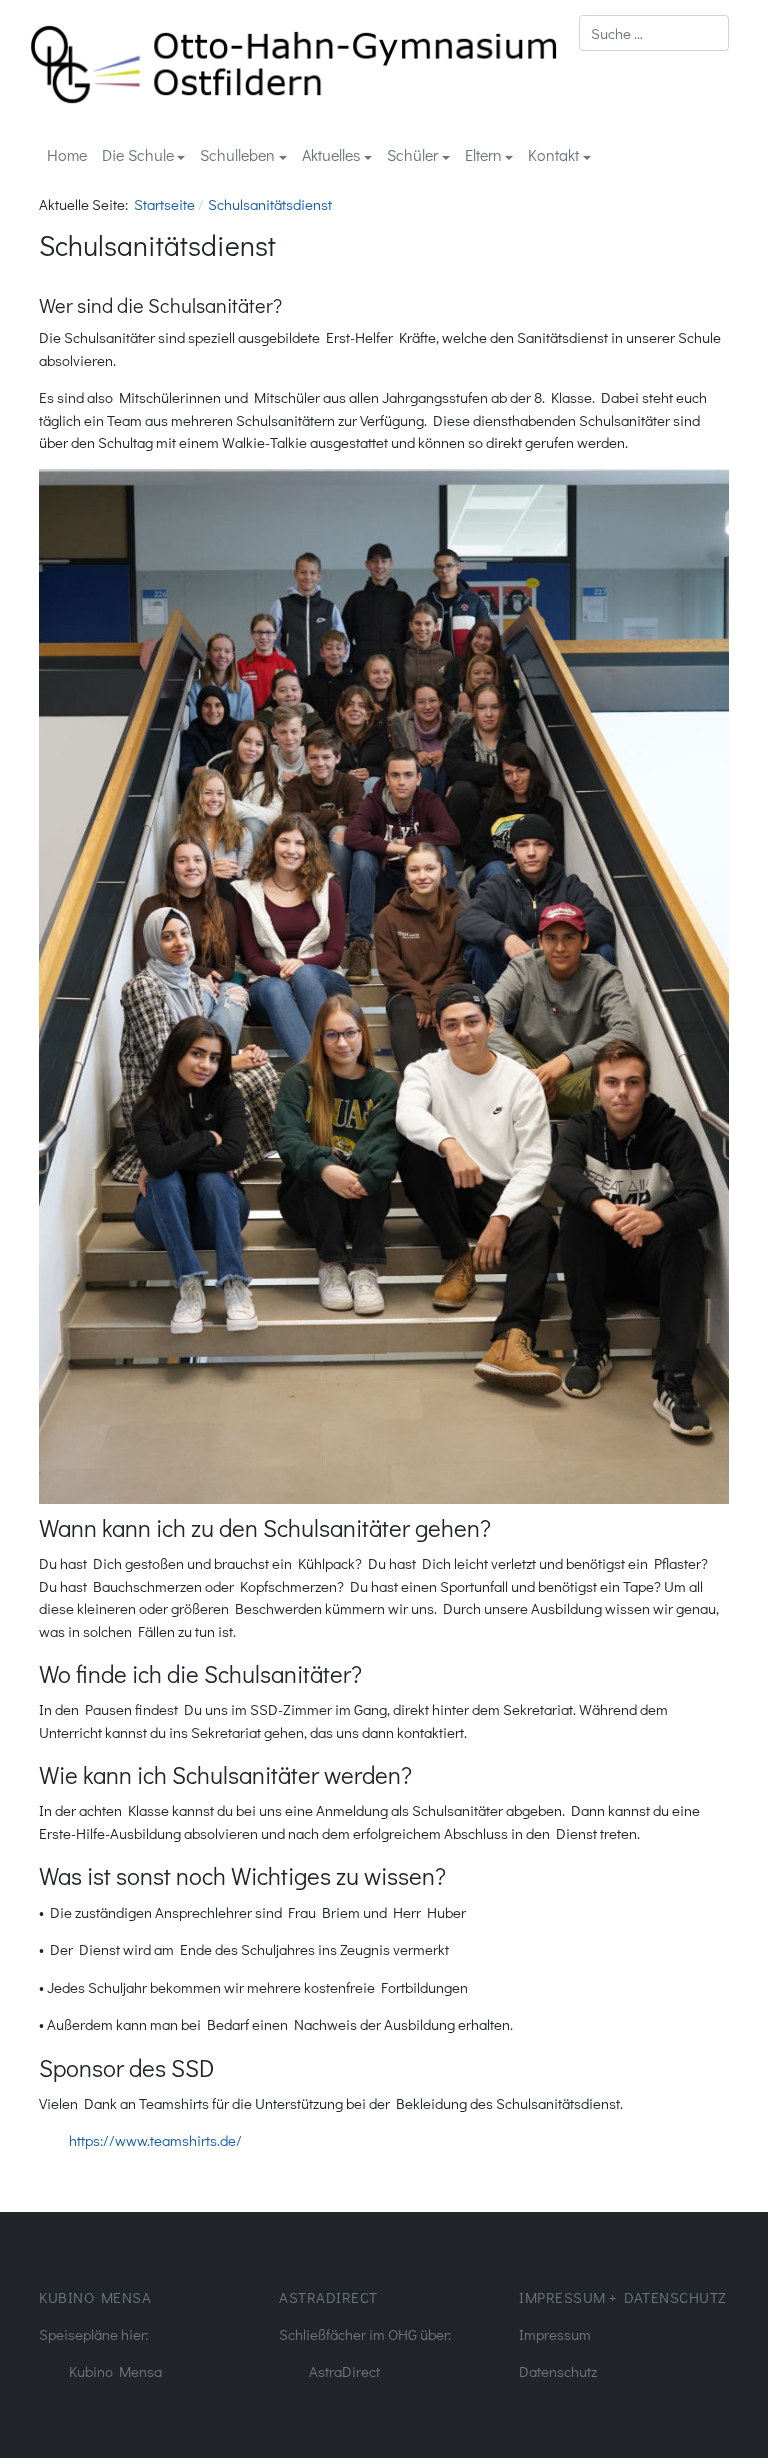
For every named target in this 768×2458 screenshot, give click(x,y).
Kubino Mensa (115, 2371)
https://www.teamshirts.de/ (155, 2140)
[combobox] (654, 33)
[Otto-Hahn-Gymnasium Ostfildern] (294, 61)
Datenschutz (558, 2371)
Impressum (555, 2334)
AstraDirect (344, 2371)
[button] (143, 155)
